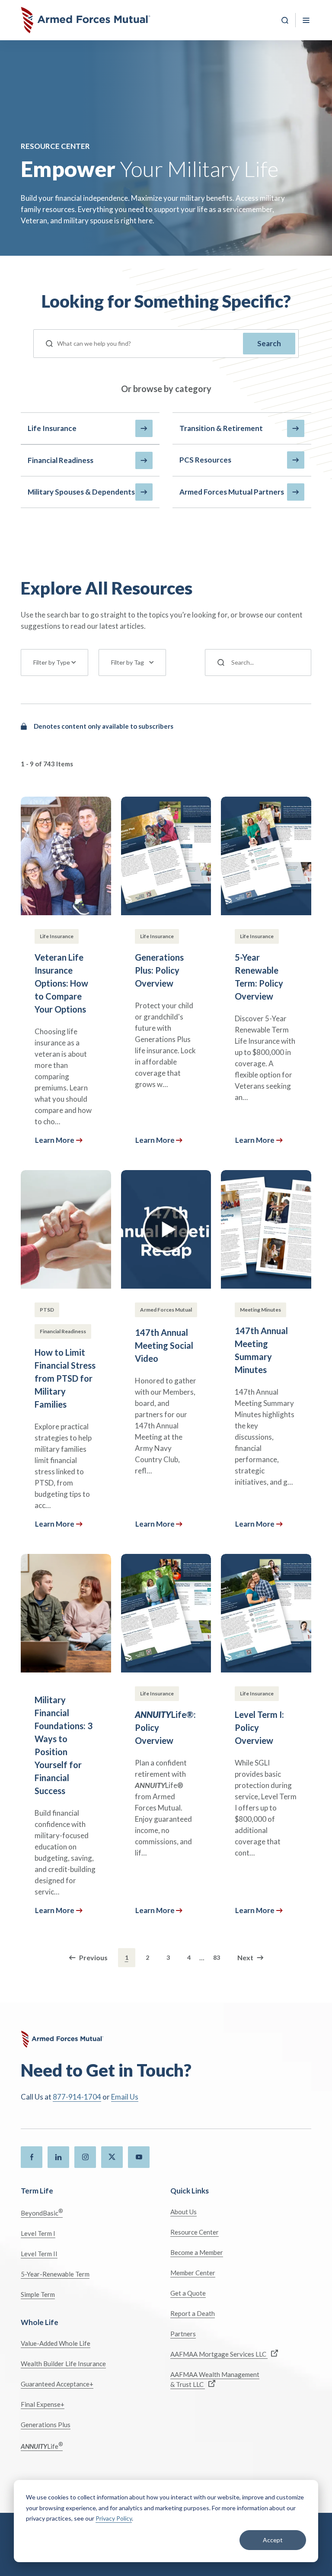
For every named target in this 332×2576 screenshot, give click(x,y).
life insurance (52, 428)
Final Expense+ (43, 2404)
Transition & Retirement (221, 428)
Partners (183, 2334)
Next (245, 1957)
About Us (184, 2212)
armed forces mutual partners (232, 492)
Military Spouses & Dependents (81, 492)
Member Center (193, 2273)
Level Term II (39, 2254)
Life (42, 2446)
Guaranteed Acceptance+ (57, 2384)
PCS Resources (205, 460)
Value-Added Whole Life (56, 2343)
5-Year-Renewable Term (55, 2274)
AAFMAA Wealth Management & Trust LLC (215, 2379)
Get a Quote (188, 2293)
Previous (93, 1957)
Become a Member (197, 2252)
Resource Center (195, 2232)
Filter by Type (52, 662)
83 (217, 1957)
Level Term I (38, 2233)
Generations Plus (46, 2425)
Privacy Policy (114, 2518)
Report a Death (193, 2313)
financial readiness (61, 460)
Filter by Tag (128, 662)
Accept (273, 2540)
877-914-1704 (77, 2097)
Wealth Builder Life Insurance (63, 2364)
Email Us (125, 2097)
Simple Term (38, 2294)
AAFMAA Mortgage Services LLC (219, 2354)
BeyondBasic (42, 2212)
